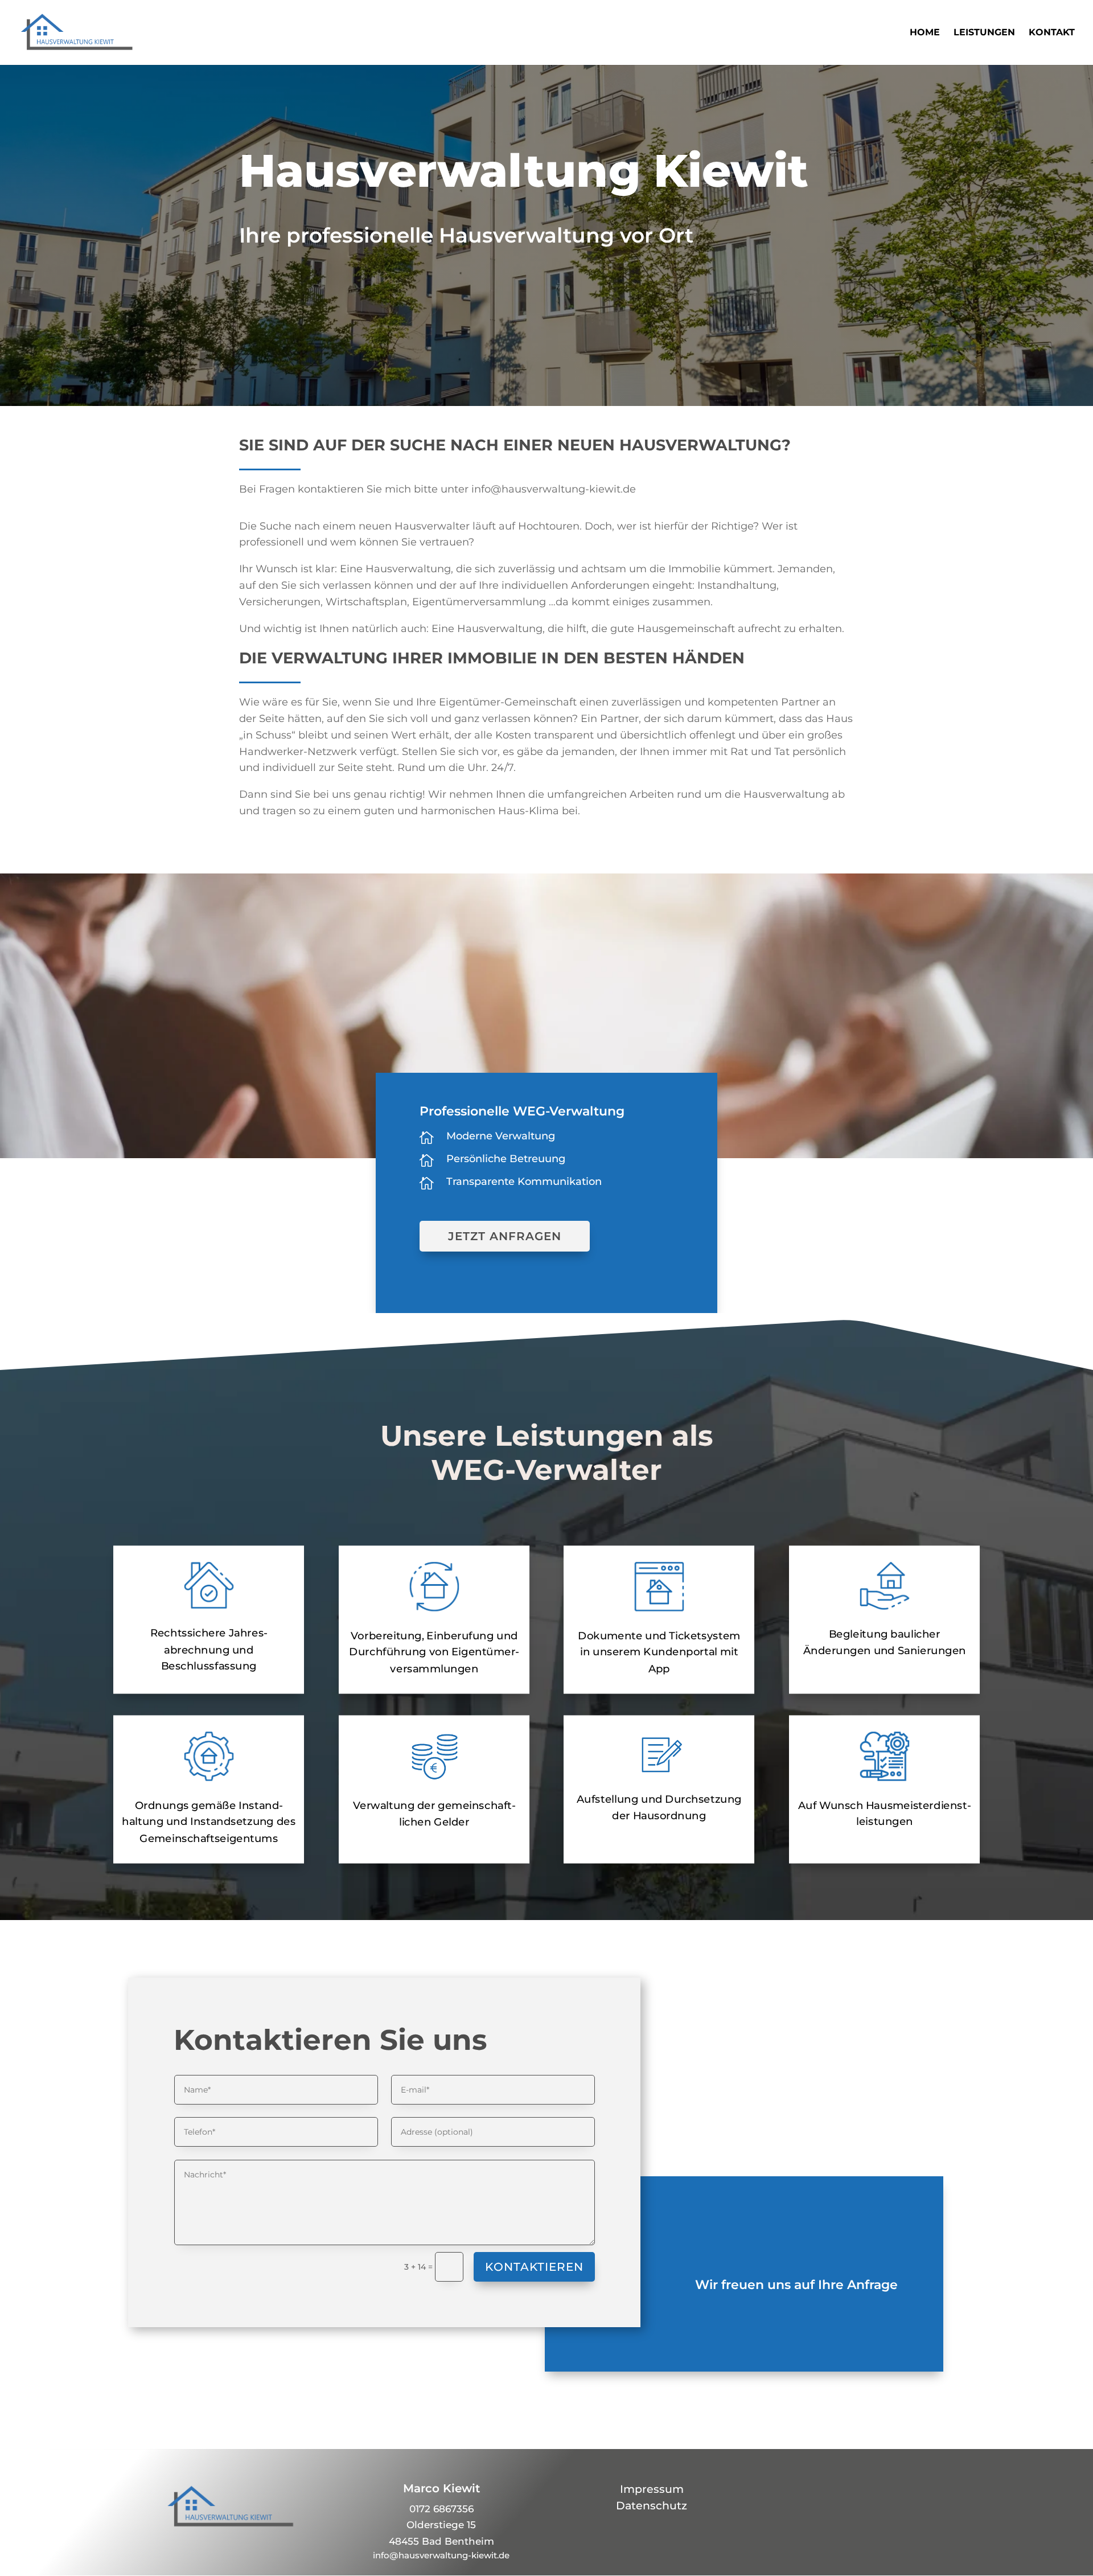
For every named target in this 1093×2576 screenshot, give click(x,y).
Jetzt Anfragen (505, 1236)
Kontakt (1052, 33)
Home (925, 33)
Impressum (652, 2489)
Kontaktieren (534, 2267)
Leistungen (984, 33)
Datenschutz (652, 2506)
